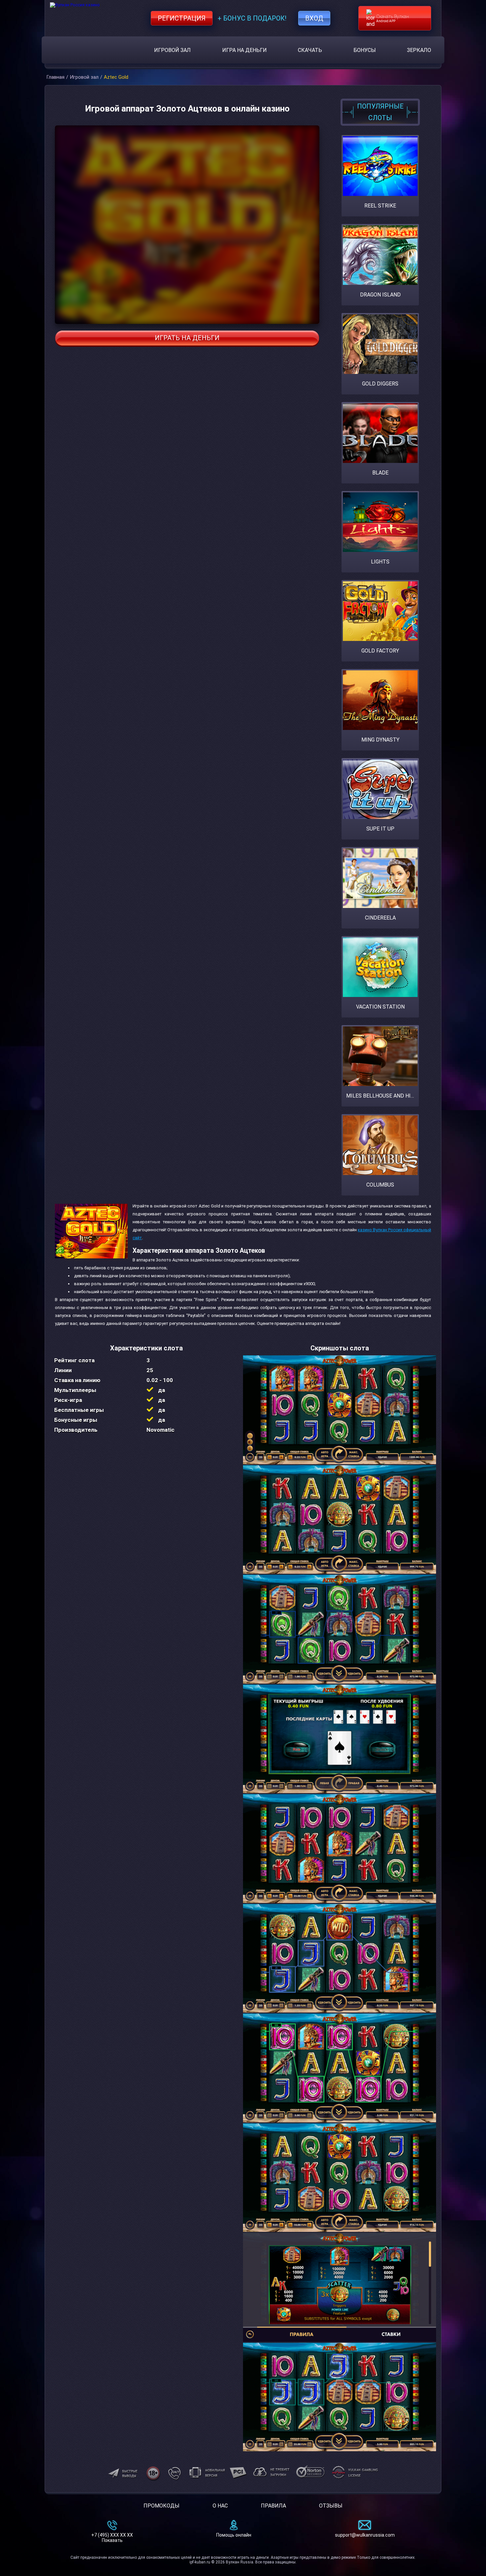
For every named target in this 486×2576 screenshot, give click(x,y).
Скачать (310, 50)
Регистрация (182, 18)
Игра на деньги (244, 50)
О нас (220, 2506)
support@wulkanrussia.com (365, 2535)
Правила (273, 2506)
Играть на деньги (187, 338)
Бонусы (365, 50)
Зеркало (419, 50)
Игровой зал (172, 50)
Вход (314, 18)
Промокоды (162, 2506)
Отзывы (331, 2506)
